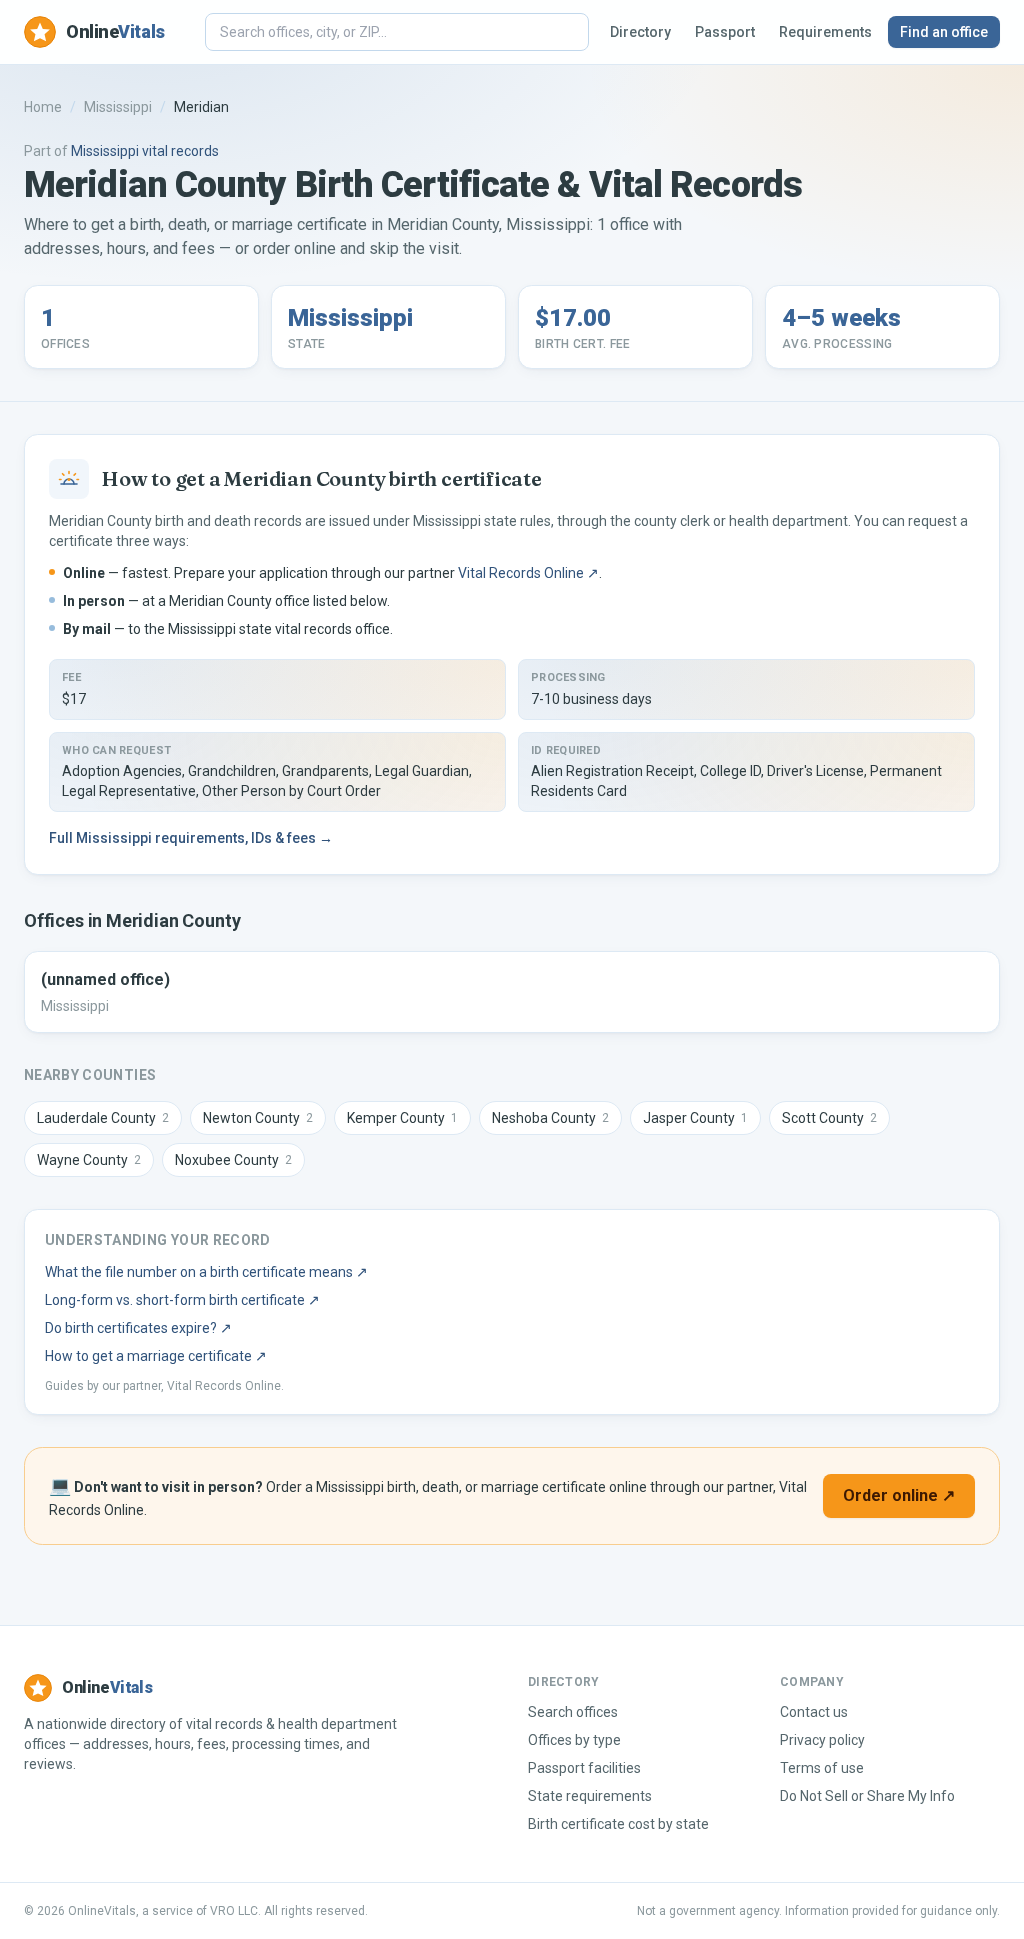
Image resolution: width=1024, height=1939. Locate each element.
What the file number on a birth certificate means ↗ (206, 1272)
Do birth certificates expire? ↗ (138, 1328)
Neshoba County (550, 1118)
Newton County (258, 1118)
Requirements (825, 32)
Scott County (829, 1118)
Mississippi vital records (145, 151)
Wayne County (89, 1160)
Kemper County (402, 1118)
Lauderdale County (103, 1118)
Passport (725, 32)
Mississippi (118, 107)
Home (43, 107)
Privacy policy (822, 1740)
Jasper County (695, 1118)
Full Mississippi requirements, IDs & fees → (191, 838)
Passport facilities (584, 1768)
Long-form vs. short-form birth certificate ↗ (182, 1300)
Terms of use (822, 1768)
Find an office (944, 32)
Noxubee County (233, 1160)
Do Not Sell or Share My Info (867, 1796)
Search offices (573, 1712)
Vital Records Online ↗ (528, 573)
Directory (640, 32)
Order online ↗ (899, 1495)
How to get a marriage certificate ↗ (156, 1356)
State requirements (590, 1796)
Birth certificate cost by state (618, 1824)
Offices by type (574, 1740)
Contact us (814, 1712)
